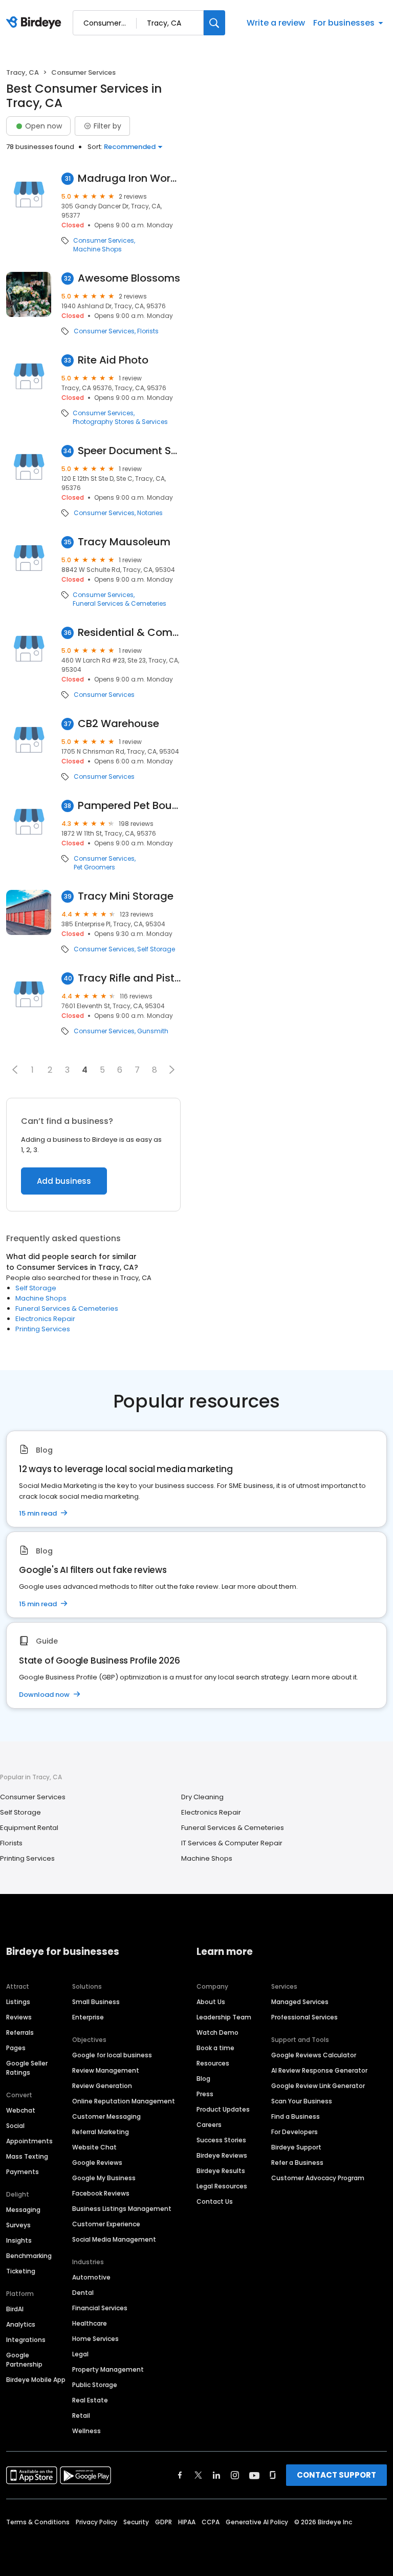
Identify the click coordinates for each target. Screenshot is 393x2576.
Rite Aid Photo (113, 360)
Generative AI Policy (257, 2522)
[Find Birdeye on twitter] (198, 2475)
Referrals (20, 2032)
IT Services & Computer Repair (232, 1843)
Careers (209, 2125)
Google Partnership (24, 2360)
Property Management (108, 2369)
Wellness (86, 2431)
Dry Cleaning (202, 1797)
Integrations (26, 2340)
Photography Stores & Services (120, 422)
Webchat (21, 2110)
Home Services (95, 2339)
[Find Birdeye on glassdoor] (273, 2475)
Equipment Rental (29, 1828)
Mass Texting (27, 2156)
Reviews (19, 2017)
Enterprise (88, 2017)
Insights (19, 2240)
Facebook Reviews (101, 2193)
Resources (213, 2063)
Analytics (21, 2324)
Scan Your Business (302, 2101)
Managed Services (300, 2002)
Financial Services (100, 2308)
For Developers (294, 2132)
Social (15, 2126)
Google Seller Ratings (27, 2068)
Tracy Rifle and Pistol (129, 978)
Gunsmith (153, 1031)
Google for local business (112, 2055)
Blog (203, 2079)
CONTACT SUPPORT (336, 2475)
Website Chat (94, 2147)
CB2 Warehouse (118, 724)
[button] (15, 1070)
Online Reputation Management (124, 2101)
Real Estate (90, 2400)
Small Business (96, 2002)
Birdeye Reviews (222, 2155)
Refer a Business (297, 2163)
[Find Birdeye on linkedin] (216, 2475)
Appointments (29, 2141)
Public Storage (95, 2385)
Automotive (91, 2277)
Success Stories (221, 2140)
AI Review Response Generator (319, 2070)
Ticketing (21, 2271)
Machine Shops (97, 249)
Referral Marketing (101, 2132)
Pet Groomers (94, 867)
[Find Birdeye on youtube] (254, 2475)
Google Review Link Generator (318, 2086)
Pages (16, 2048)
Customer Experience (106, 2224)
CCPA (211, 2522)
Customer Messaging (106, 2116)
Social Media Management (114, 2239)
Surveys (18, 2225)
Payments (23, 2172)
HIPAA (187, 2522)
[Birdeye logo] (36, 23)
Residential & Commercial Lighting (129, 633)
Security (136, 2522)
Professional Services (304, 2017)
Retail (81, 2415)
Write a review (276, 23)
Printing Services (43, 1329)
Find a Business (296, 2116)
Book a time (215, 2048)
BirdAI (15, 2309)
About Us (211, 2002)
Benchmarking (29, 2256)
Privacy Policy (96, 2522)
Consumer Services (104, 241)
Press (205, 2094)
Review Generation (102, 2086)
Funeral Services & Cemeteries (119, 604)
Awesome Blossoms (129, 278)
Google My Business (104, 2178)
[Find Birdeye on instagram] (235, 2475)
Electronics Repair (45, 1319)
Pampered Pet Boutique (129, 806)
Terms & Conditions (38, 2522)
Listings (18, 2002)
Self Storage (156, 949)
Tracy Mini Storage (126, 896)
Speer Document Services (129, 451)
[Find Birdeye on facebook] (180, 2475)
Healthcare (90, 2323)
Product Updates (223, 2109)
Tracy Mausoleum (124, 542)
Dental (83, 2293)
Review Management (106, 2070)
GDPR (163, 2522)
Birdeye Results (221, 2171)
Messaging (23, 2210)
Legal (80, 2354)
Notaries (150, 513)
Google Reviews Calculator (314, 2055)
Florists (148, 331)
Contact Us (215, 2201)
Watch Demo (217, 2032)
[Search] (214, 23)
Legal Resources (222, 2186)
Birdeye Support (296, 2147)
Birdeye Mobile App (36, 2380)
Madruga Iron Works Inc (129, 178)
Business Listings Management (122, 2209)
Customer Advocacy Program (318, 2178)
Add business (64, 1181)
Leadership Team (224, 2017)
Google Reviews (97, 2163)
